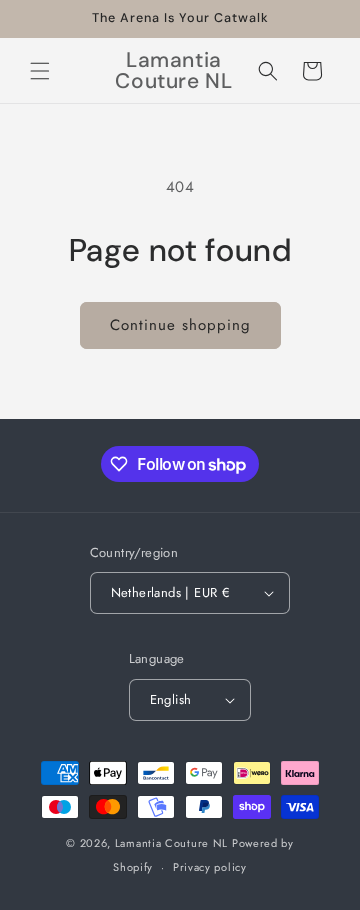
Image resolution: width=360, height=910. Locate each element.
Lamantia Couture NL (171, 843)
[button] (40, 71)
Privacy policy (210, 867)
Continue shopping (180, 325)
